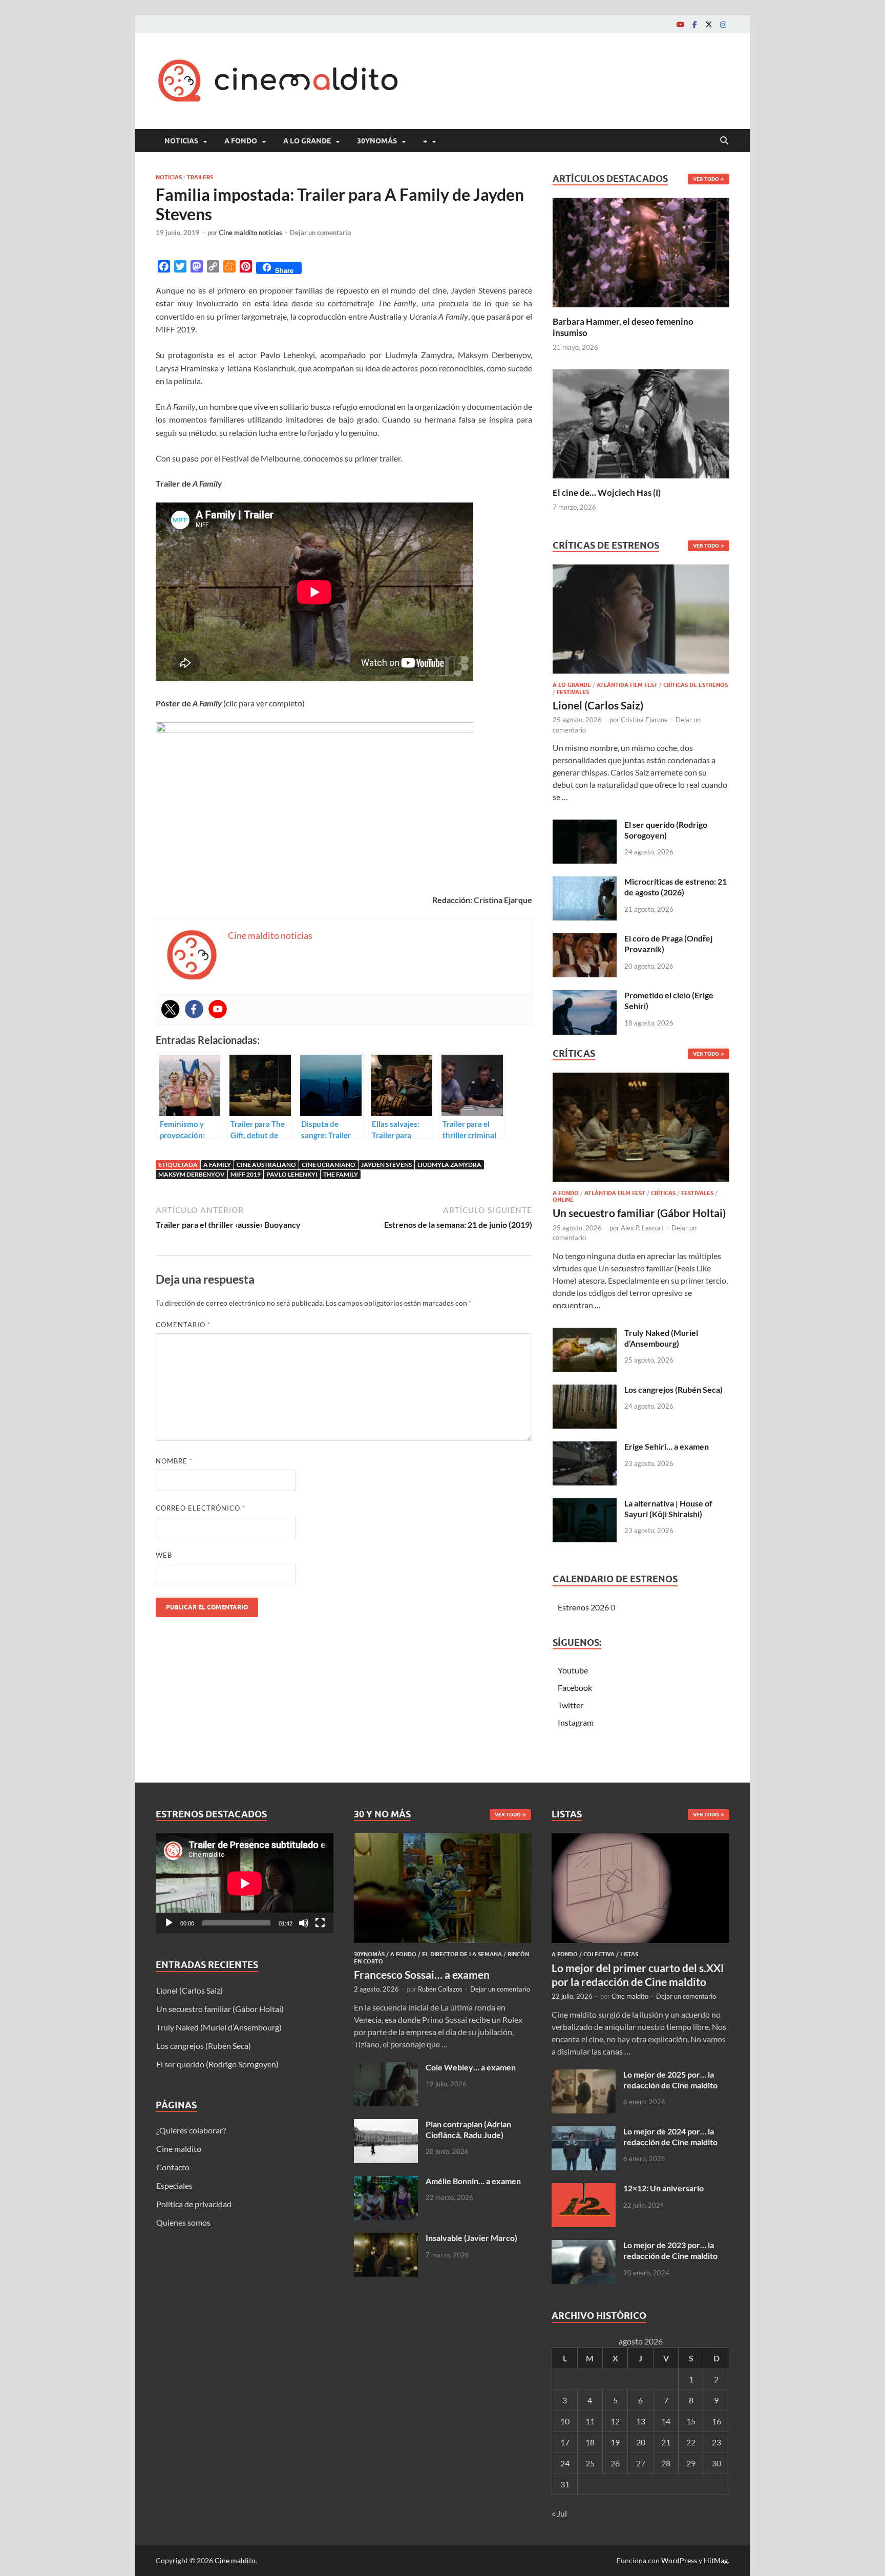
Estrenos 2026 (583, 1607)
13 (641, 2421)
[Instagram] (723, 24)
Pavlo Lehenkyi (292, 1174)
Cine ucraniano (329, 1165)
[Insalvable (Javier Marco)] (386, 2239)
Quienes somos (183, 2222)
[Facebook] (694, 24)
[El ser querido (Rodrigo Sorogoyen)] (585, 825)
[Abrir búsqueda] (724, 141)
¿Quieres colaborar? (191, 2130)
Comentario (183, 1325)
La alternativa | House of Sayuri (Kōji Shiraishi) (668, 1509)
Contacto (173, 2167)
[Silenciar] (304, 1923)
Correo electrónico (201, 1508)
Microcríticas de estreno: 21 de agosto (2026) (676, 887)
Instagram (576, 1722)
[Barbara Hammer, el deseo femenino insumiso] (641, 251)
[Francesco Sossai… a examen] (443, 1839)
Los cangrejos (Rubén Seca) (673, 1389)
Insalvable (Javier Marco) (471, 2238)
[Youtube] (680, 24)
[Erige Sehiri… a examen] (585, 1447)
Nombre (174, 1461)
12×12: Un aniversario (663, 2188)
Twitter (571, 1705)
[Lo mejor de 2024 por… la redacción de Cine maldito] (584, 2132)
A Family (217, 1165)
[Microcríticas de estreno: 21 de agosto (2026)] (585, 882)
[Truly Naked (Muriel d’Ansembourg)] (585, 1334)
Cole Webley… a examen (471, 2067)
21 (666, 2442)
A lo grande (307, 141)
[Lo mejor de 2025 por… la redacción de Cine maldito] (584, 2075)
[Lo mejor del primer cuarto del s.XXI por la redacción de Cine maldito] (640, 1839)
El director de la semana (462, 1954)
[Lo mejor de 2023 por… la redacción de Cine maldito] (584, 2246)
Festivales (573, 692)
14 (666, 2421)
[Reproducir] (169, 1923)
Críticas (663, 1193)
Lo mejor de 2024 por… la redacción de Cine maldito (670, 2137)
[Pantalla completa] (320, 1923)
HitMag (716, 2560)
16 (717, 2421)
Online (563, 1200)
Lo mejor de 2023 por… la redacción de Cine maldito (670, 2250)
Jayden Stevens (386, 1165)
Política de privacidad (194, 2204)
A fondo (241, 141)
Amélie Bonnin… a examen (473, 2181)
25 (590, 2463)
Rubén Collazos (440, 1989)
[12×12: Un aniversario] (584, 2189)
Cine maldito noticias (250, 233)
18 (590, 2442)
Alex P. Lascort (642, 1228)
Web (164, 1555)
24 (565, 2463)
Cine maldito (179, 2149)
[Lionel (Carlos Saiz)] (641, 622)
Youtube (573, 1670)
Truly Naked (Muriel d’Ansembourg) (661, 1338)
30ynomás (377, 141)
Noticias (181, 141)
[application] (245, 1883)
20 (641, 2442)
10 (565, 2421)
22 (691, 2442)
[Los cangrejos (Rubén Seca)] (585, 1390)
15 (691, 2421)
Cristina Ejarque (644, 720)
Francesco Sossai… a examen (422, 1974)
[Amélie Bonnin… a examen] (386, 2182)
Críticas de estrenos (696, 685)
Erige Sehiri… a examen (667, 1446)
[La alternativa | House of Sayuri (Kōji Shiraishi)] (585, 1504)
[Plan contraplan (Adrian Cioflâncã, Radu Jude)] (386, 2125)
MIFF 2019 (246, 1174)
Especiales (174, 2185)
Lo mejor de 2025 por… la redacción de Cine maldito (670, 2080)
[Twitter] (709, 24)
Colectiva (599, 1954)
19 (615, 2442)
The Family (341, 1174)
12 (615, 2421)
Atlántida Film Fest (627, 685)
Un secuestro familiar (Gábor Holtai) (639, 1213)
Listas (629, 1954)
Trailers (200, 177)
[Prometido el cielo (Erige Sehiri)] (585, 996)
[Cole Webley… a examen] (386, 2068)
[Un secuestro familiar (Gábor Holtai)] (641, 1130)
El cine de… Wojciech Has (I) (607, 493)
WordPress (679, 2560)
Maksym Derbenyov (192, 1174)
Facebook (575, 1688)
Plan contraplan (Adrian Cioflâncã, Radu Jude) (468, 2129)
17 (565, 2442)
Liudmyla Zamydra (449, 1165)
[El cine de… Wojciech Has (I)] (641, 422)
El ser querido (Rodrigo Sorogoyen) (666, 830)
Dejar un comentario (320, 233)
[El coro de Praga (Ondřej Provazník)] (585, 939)
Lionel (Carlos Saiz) (598, 705)
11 (590, 2421)
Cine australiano (266, 1165)
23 (717, 2442)
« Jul (559, 2513)
